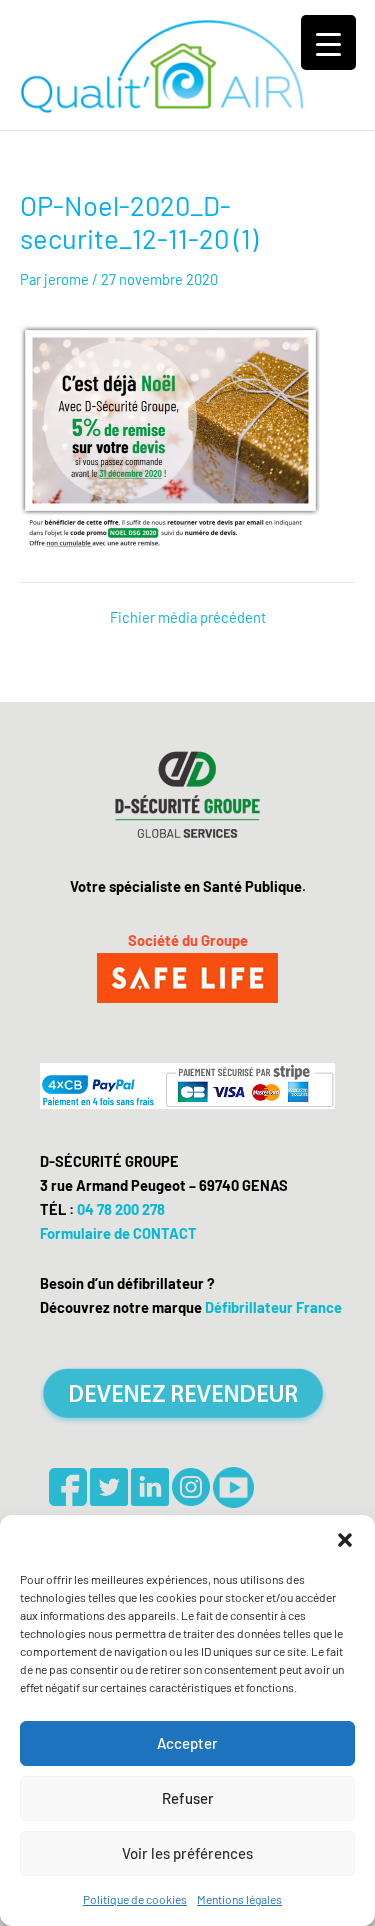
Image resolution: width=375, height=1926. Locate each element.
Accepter (187, 1743)
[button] (345, 1540)
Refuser (188, 1798)
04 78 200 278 (121, 1209)
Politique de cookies (135, 1899)
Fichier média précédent (188, 617)
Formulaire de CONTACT (118, 1233)
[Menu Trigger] (328, 42)
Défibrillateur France (273, 1307)
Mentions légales (239, 1899)
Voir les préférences (187, 1853)
